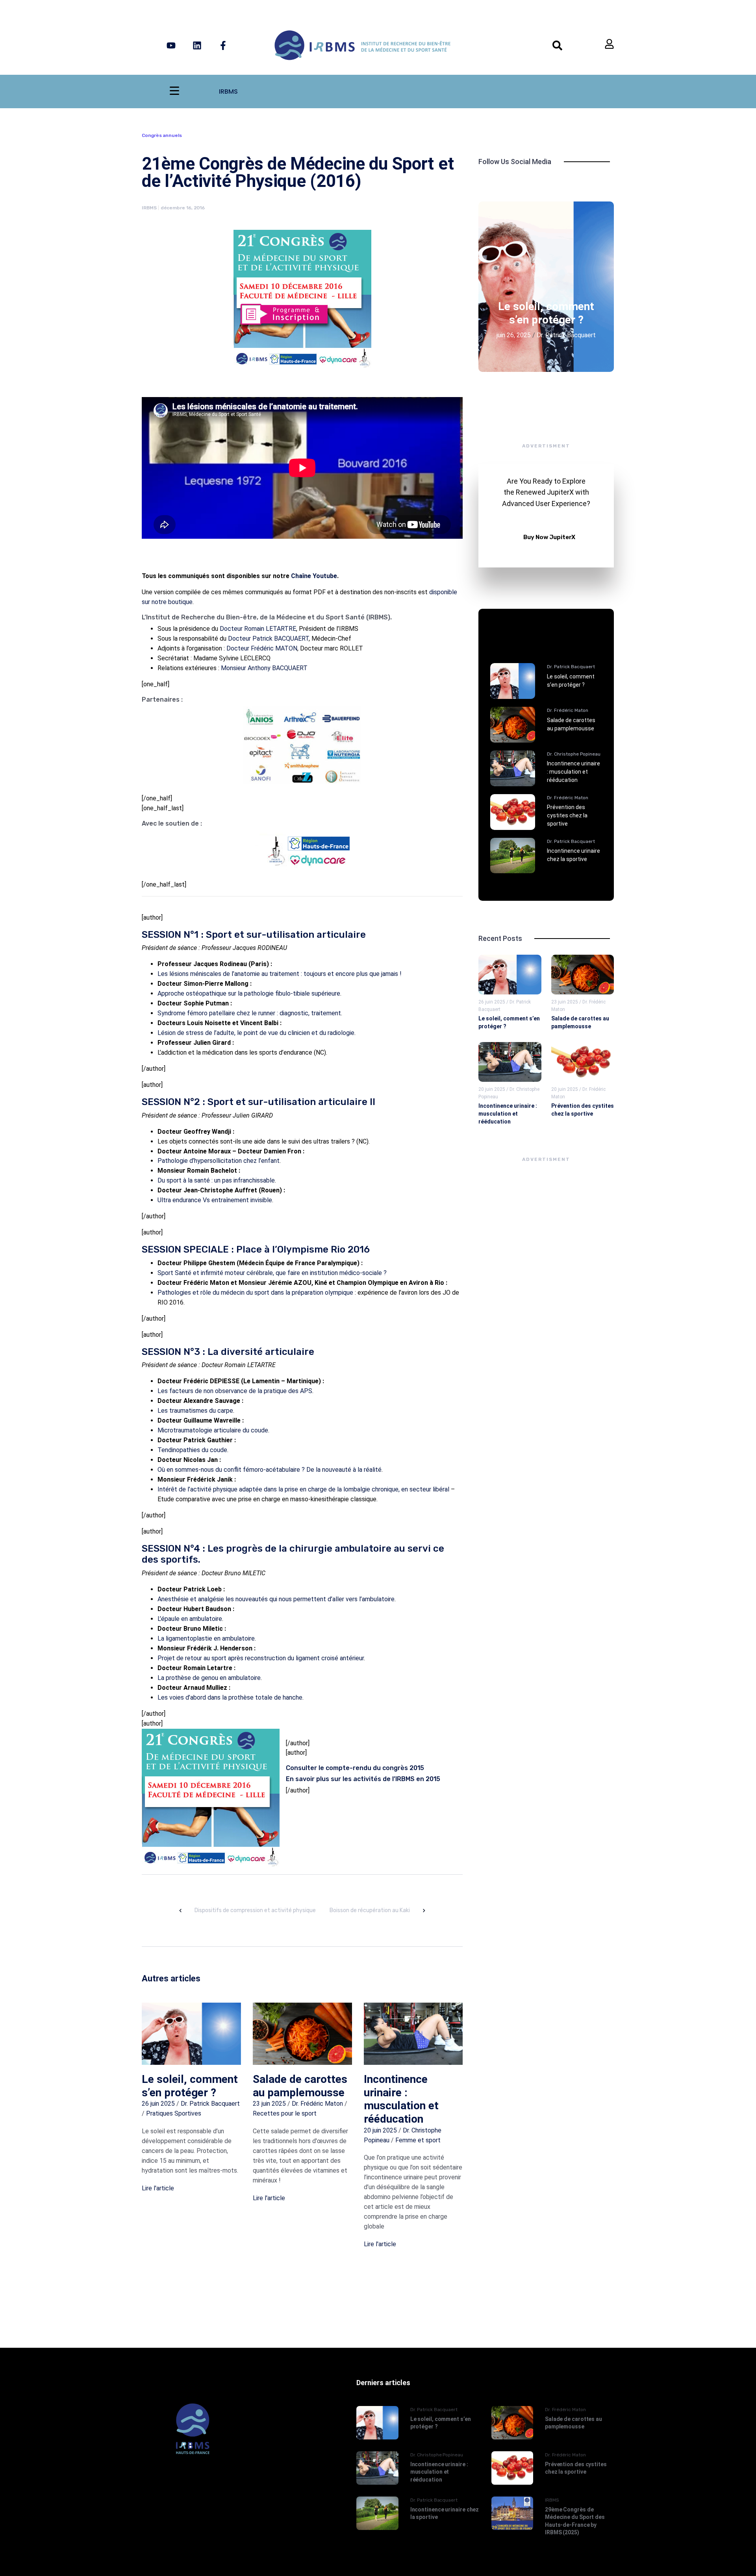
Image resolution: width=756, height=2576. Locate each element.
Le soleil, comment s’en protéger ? (190, 2086)
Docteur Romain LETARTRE (258, 629)
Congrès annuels (162, 135)
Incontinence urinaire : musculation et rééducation (401, 2099)
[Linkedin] (197, 45)
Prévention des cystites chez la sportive (567, 815)
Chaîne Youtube (314, 576)
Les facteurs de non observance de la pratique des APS (235, 1391)
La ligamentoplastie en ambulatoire (206, 1638)
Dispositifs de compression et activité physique (255, 1910)
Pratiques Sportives (174, 2113)
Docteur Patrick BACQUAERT (268, 638)
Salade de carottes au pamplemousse (300, 2086)
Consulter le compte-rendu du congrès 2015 (355, 1768)
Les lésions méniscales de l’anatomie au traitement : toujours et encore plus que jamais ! (280, 974)
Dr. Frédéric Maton (317, 2104)
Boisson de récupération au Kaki (370, 1910)
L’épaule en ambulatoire (190, 1619)
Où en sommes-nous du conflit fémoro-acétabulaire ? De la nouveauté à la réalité (270, 1470)
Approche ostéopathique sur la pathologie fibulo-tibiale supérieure (249, 993)
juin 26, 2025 (514, 335)
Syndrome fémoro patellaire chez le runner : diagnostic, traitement (249, 1013)
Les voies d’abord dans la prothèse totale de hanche (230, 1697)
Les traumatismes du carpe (195, 1411)
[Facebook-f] (223, 45)
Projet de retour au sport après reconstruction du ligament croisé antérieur (261, 1658)
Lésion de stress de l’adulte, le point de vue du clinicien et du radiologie (256, 1033)
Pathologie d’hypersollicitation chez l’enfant (219, 1161)
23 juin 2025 (269, 2104)
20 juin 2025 (380, 2130)
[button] (533, 305)
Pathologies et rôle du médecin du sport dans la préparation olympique (255, 1293)
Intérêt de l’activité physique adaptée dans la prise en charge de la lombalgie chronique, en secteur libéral (303, 1489)
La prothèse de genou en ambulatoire (209, 1678)
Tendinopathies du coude (192, 1450)
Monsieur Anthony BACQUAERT (264, 668)
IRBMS (228, 91)
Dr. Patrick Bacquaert (210, 2104)
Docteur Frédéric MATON (262, 648)
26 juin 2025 (158, 2104)
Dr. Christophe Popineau (574, 754)
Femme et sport (418, 2140)
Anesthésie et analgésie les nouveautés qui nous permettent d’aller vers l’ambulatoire (276, 1599)
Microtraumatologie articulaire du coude (213, 1430)
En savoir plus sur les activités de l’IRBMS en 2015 (363, 1779)
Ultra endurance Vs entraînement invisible (215, 1200)
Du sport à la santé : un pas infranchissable (216, 1180)
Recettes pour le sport (285, 2113)
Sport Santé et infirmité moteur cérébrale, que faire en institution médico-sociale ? (272, 1273)
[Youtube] (171, 45)
